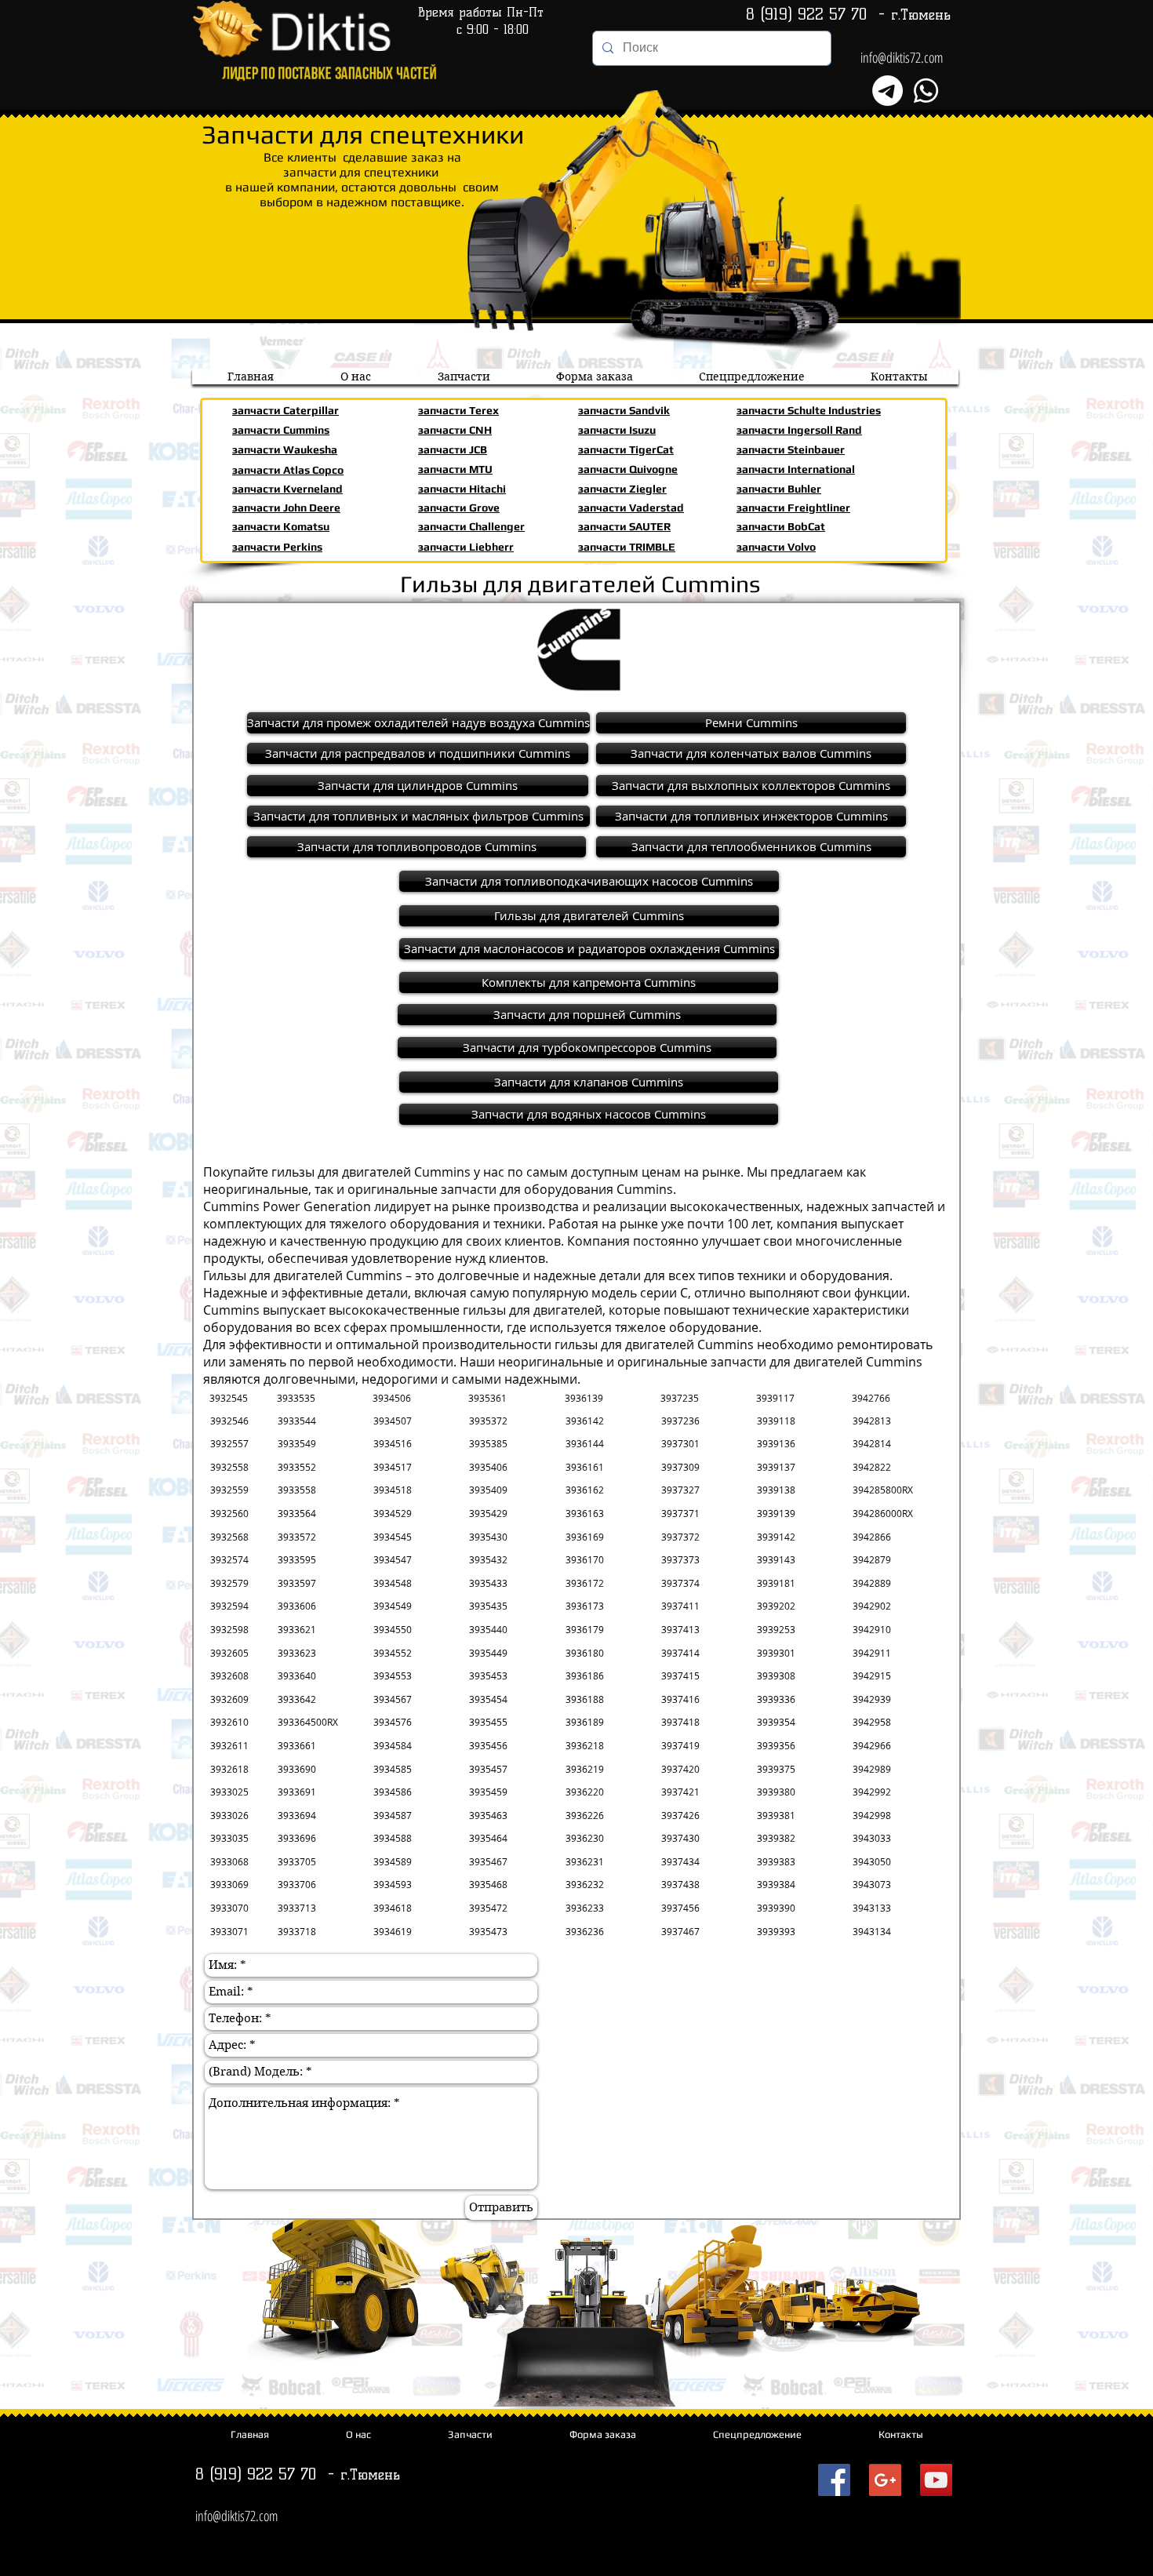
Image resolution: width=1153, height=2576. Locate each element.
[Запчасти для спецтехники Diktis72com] (834, 2480)
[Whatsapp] (926, 91)
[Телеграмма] (887, 91)
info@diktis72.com (902, 57)
